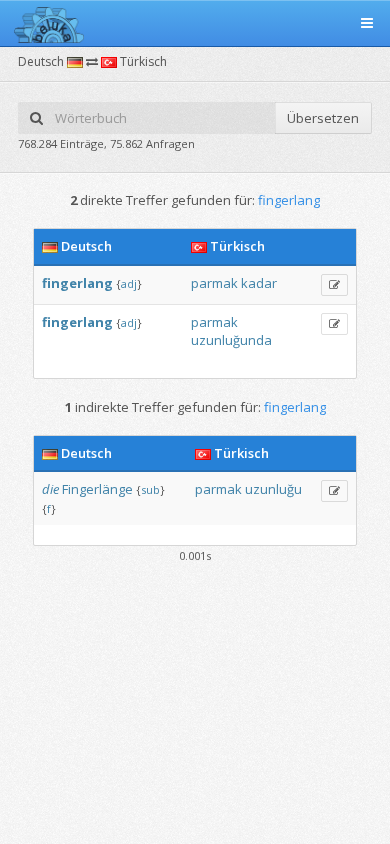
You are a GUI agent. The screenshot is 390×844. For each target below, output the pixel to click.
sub (150, 489)
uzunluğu (273, 489)
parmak (214, 283)
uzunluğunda (231, 340)
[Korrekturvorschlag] (334, 285)
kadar (259, 283)
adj (129, 283)
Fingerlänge (97, 489)
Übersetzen (323, 118)
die (50, 489)
